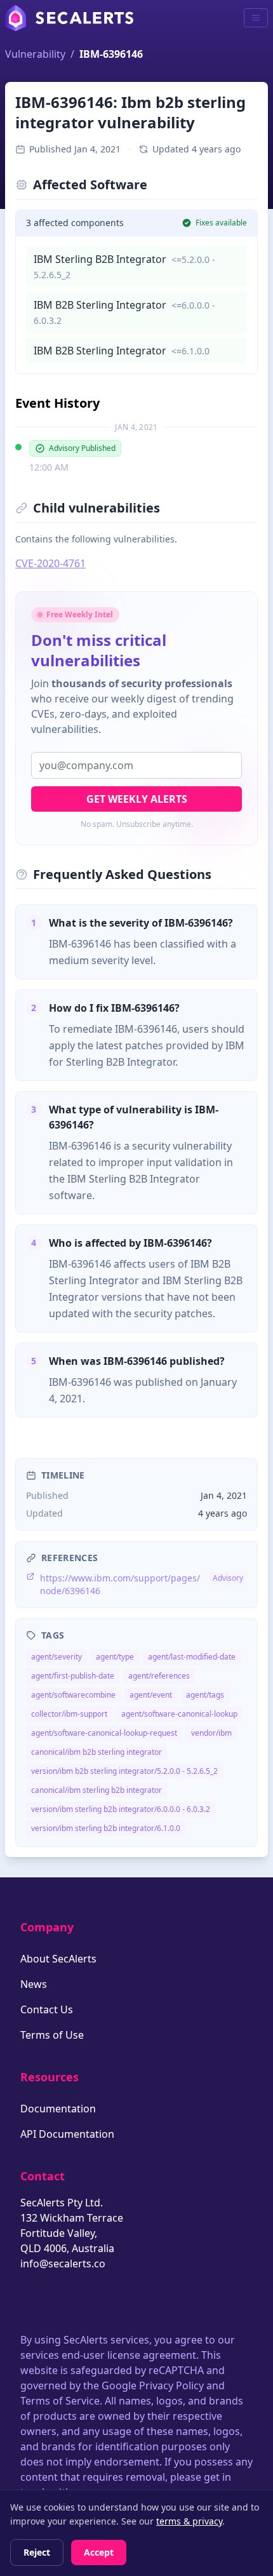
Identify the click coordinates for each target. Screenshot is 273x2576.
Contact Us (47, 2009)
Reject (37, 2552)
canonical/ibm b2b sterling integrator (97, 1752)
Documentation (58, 2109)
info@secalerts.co (63, 2264)
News (34, 1984)
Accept (99, 2552)
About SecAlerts (58, 1959)
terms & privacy (189, 2521)
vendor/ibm (211, 1733)
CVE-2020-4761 (50, 563)
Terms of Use (52, 2035)
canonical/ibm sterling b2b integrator (97, 1790)
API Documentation (67, 2134)
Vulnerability (35, 54)
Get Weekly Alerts (137, 799)
